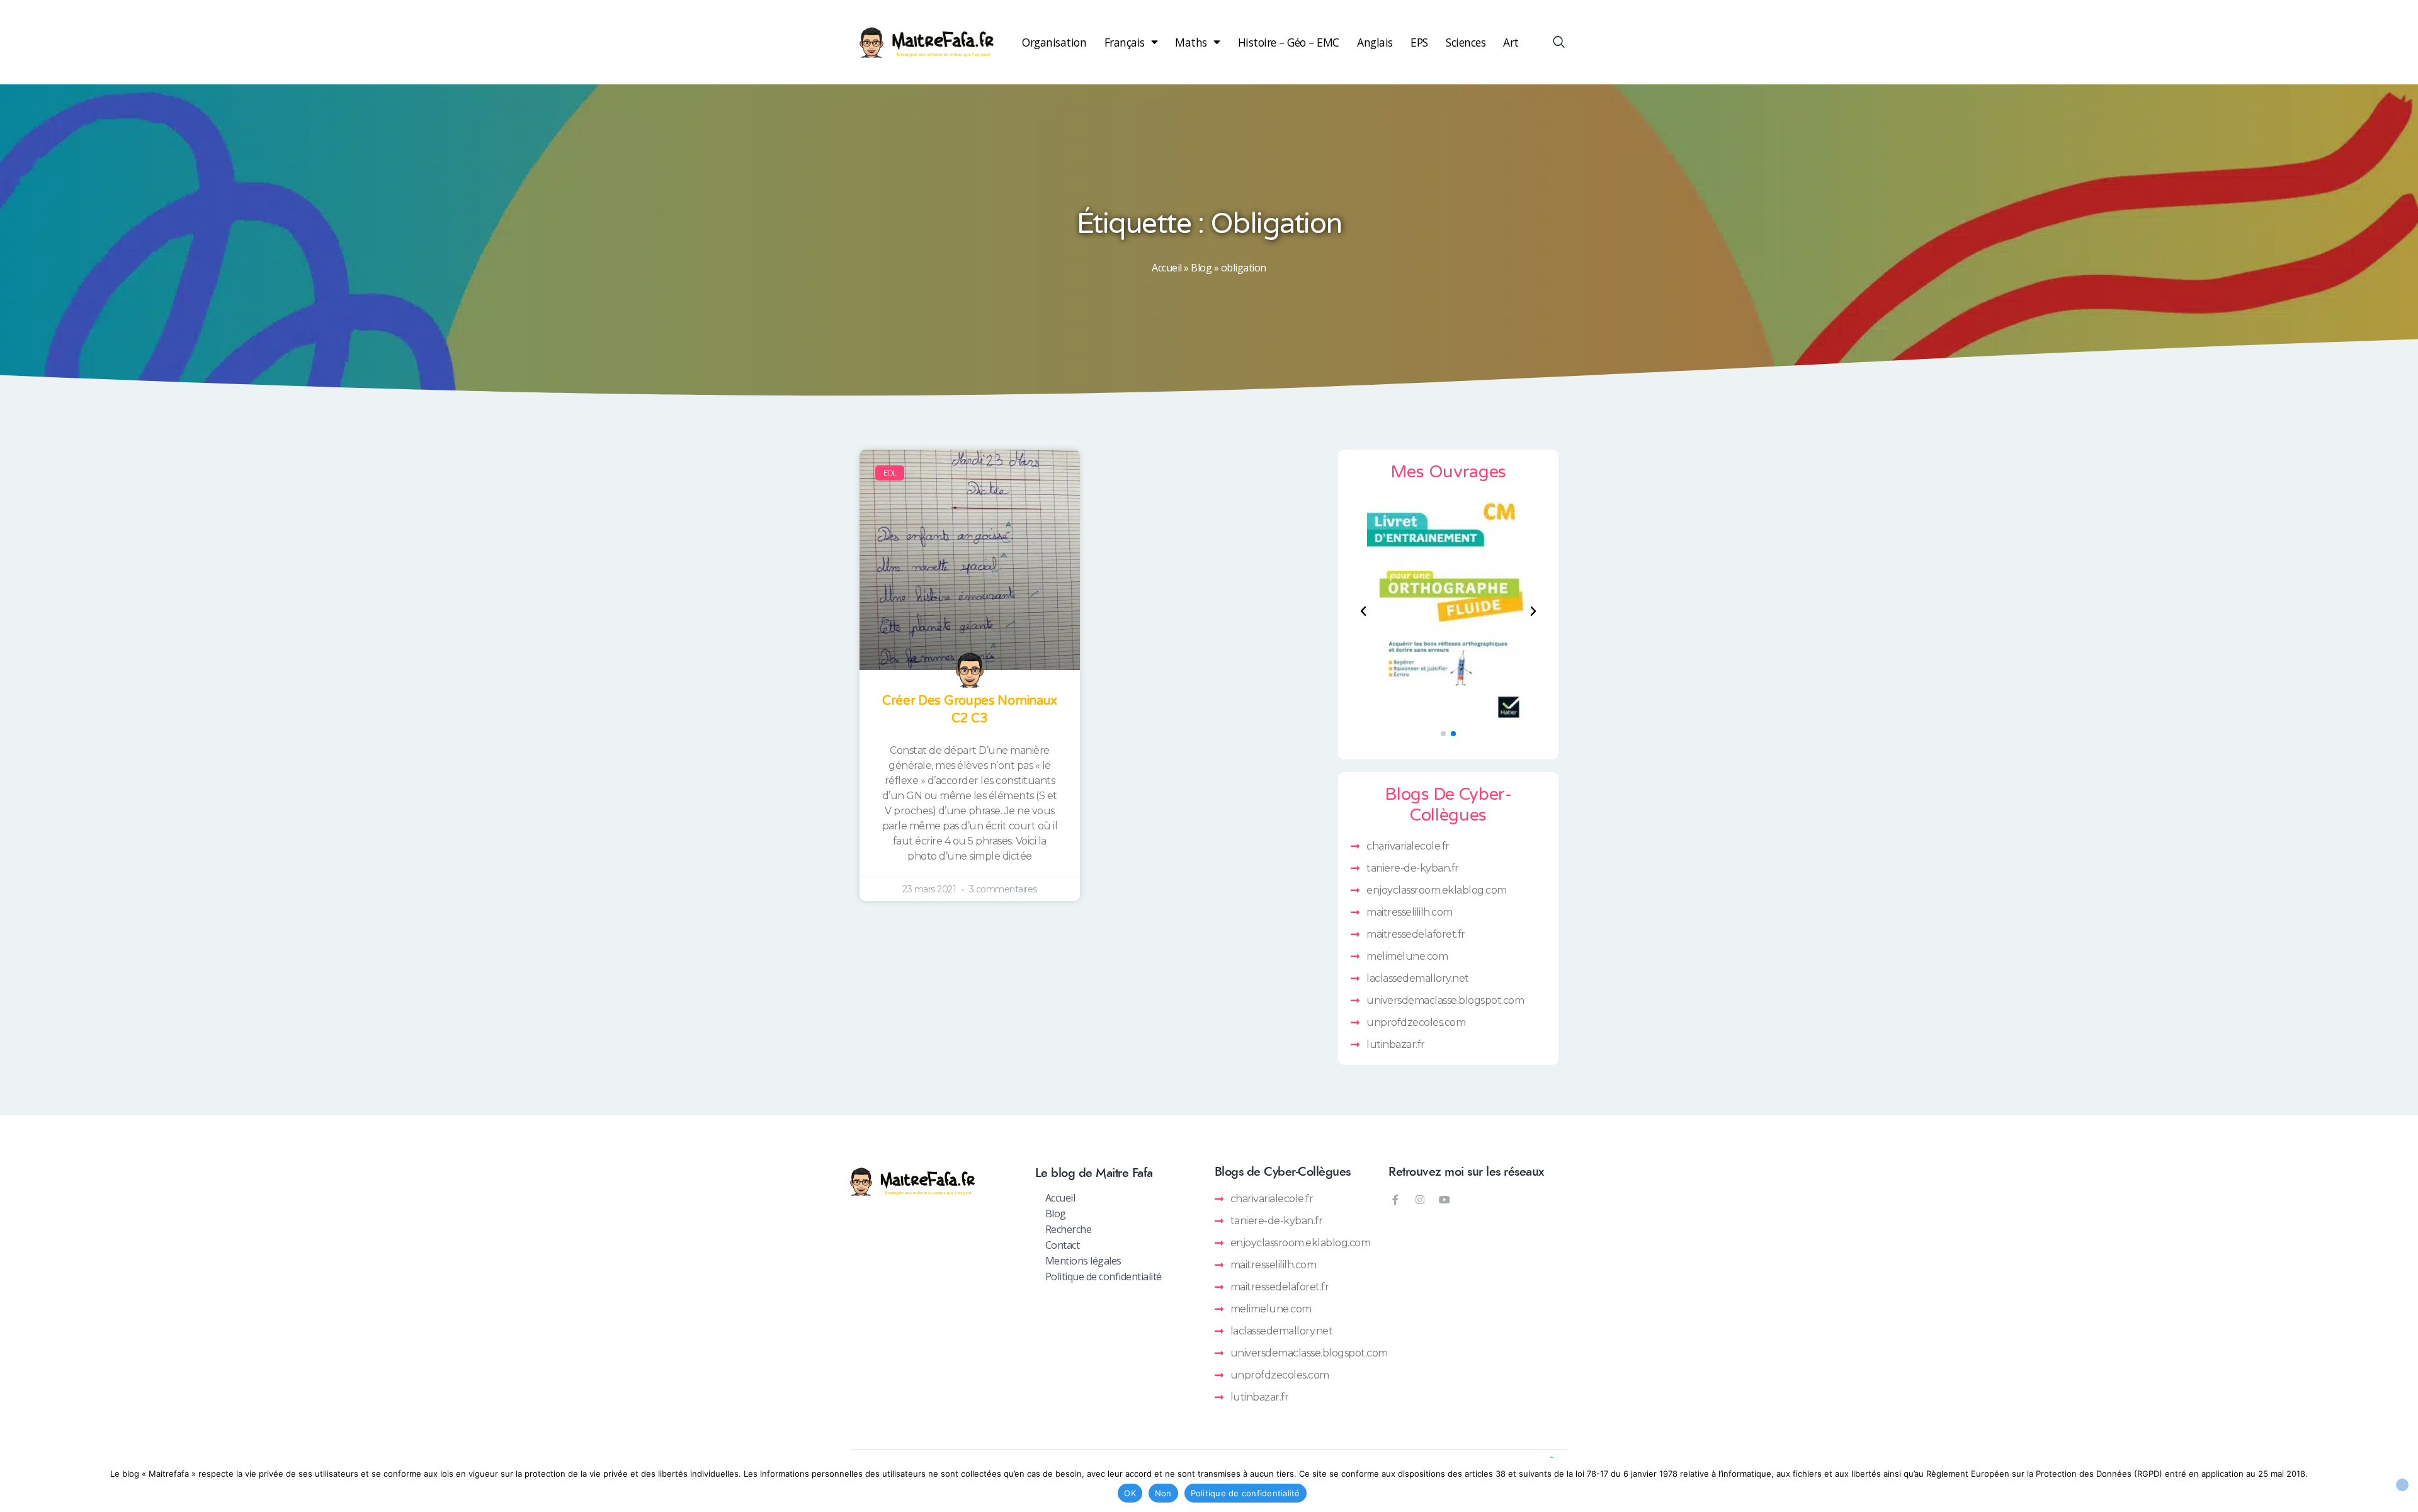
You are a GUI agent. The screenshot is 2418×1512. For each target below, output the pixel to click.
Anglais (1375, 42)
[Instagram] (1420, 1200)
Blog (1201, 268)
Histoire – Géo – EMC (1289, 42)
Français (1125, 42)
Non (1163, 1493)
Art (1511, 42)
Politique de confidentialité (1104, 1276)
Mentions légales (1083, 1261)
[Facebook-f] (1395, 1200)
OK (1130, 1493)
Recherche (1069, 1229)
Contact (1063, 1245)
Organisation (1054, 42)
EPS (1419, 42)
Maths (1191, 42)
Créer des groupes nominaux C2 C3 (970, 710)
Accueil (1167, 268)
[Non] (2402, 1485)
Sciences (1466, 42)
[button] (1363, 611)
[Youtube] (1445, 1200)
